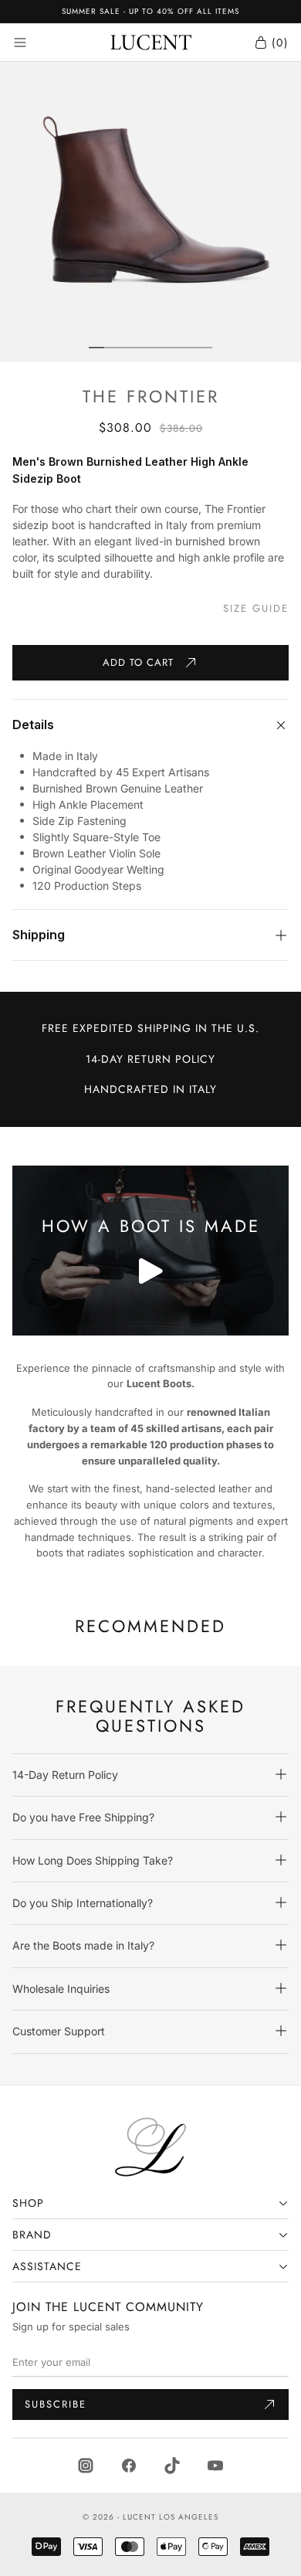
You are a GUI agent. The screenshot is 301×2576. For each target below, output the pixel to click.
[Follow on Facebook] (129, 2464)
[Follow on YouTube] (215, 2464)
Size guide (256, 609)
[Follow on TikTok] (172, 2464)
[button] (150, 1775)
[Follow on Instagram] (86, 2464)
